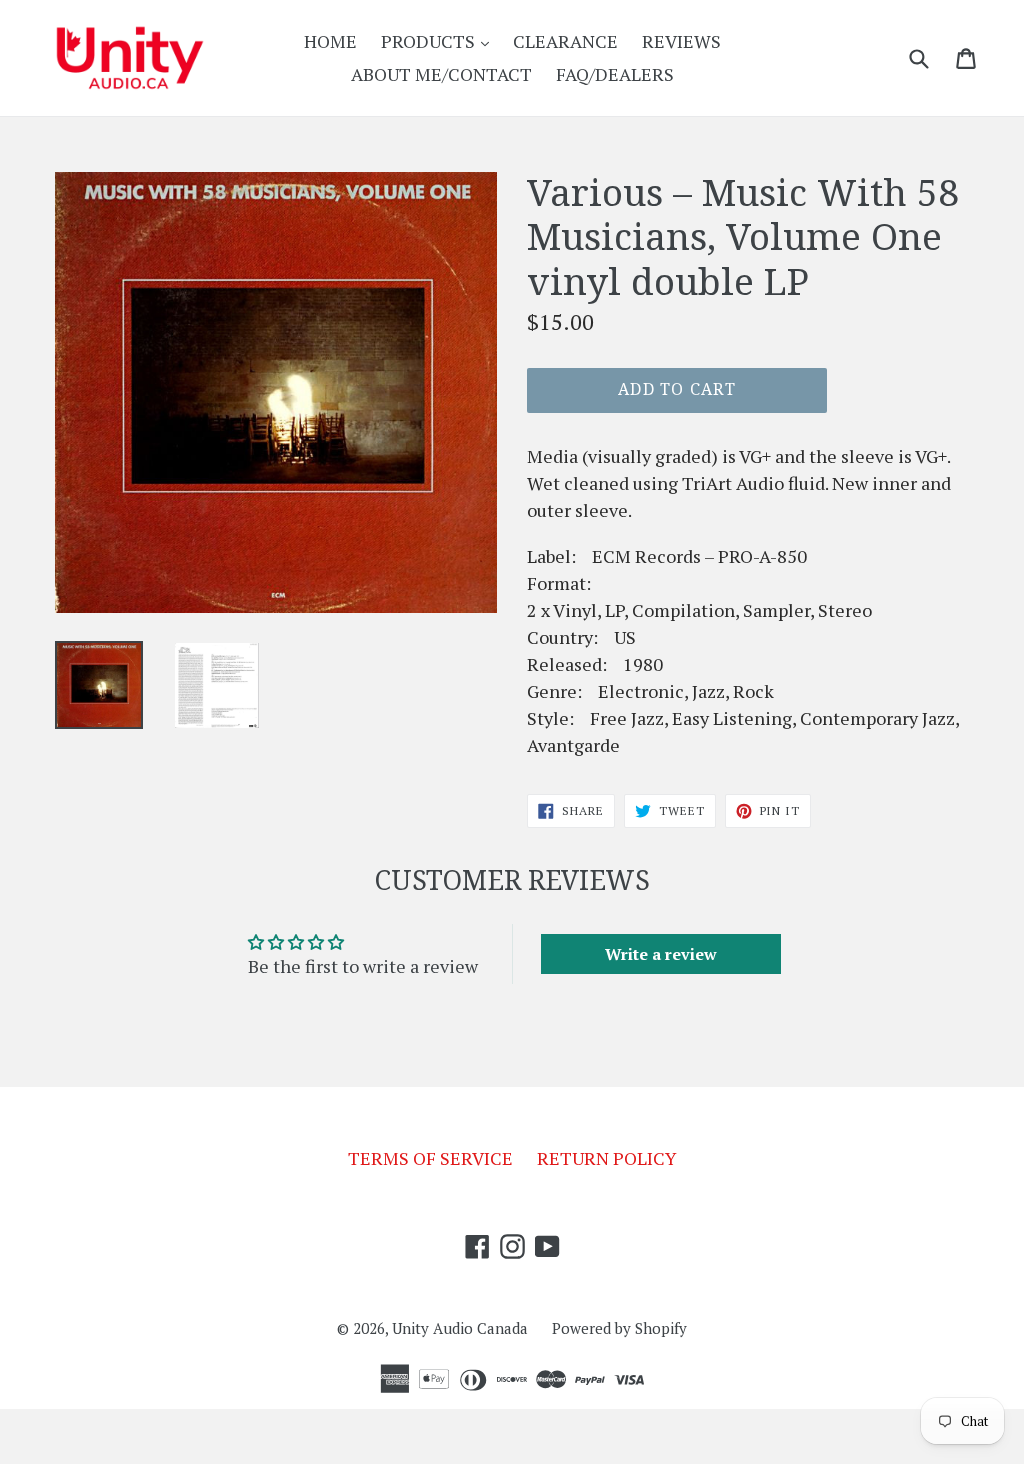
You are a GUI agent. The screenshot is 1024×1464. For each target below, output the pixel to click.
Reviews (681, 41)
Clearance (565, 41)
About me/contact (441, 74)
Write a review (661, 954)
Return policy (607, 1158)
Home (330, 41)
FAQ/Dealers (615, 74)
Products (440, 40)
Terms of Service (430, 1158)
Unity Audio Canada (460, 1328)
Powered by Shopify (619, 1328)
